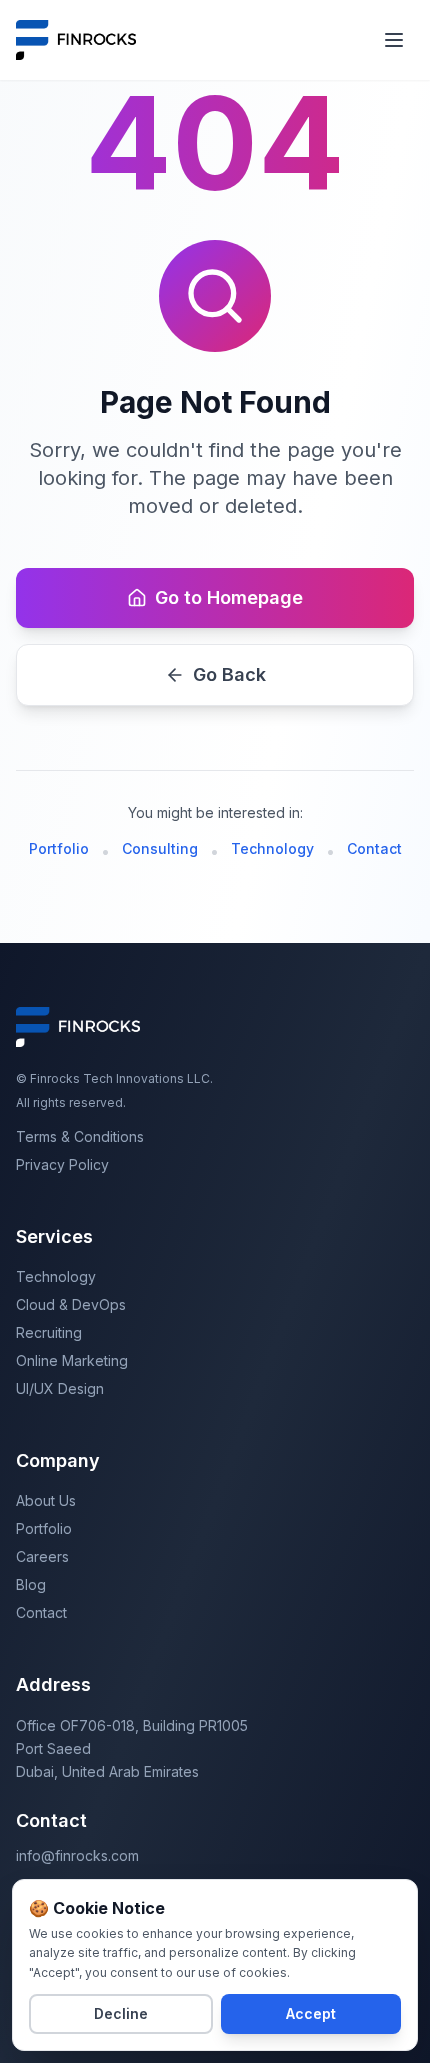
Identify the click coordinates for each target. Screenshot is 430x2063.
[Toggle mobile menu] (394, 40)
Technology (272, 848)
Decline (121, 2013)
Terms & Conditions (80, 1136)
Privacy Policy (62, 1164)
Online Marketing (72, 1360)
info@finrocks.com (77, 1855)
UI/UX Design (60, 1388)
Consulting (160, 848)
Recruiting (49, 1332)
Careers (42, 1556)
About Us (46, 1500)
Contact (374, 848)
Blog (31, 1584)
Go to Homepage (229, 597)
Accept (311, 2013)
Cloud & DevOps (71, 1304)
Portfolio (59, 848)
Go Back (229, 674)
